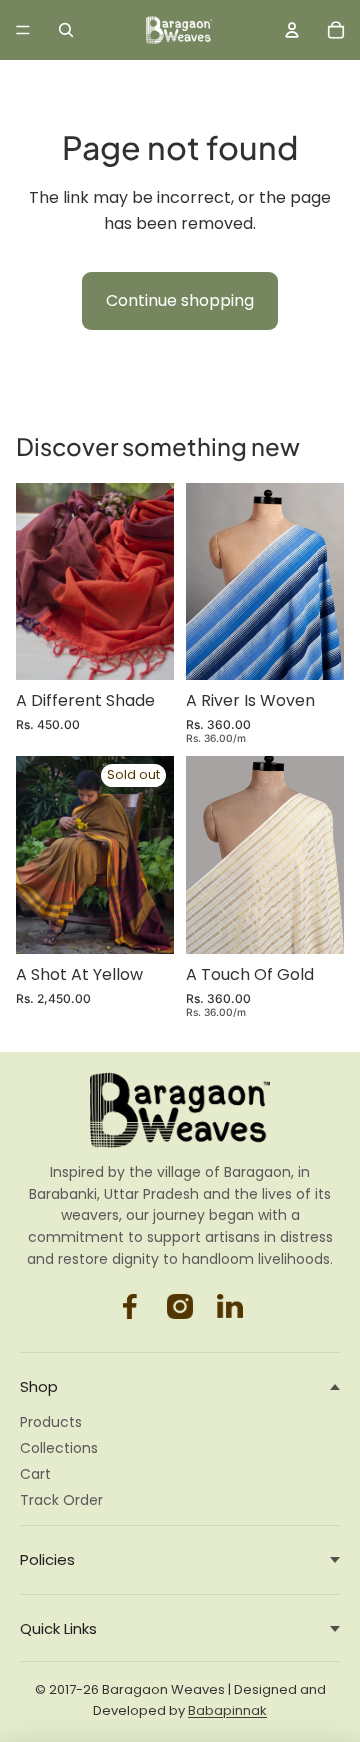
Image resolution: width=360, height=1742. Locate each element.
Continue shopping (180, 300)
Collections (59, 1448)
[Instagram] (130, 1306)
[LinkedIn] (230, 1306)
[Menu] (23, 30)
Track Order (61, 1500)
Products (51, 1422)
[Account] (292, 30)
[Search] (66, 30)
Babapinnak (227, 1710)
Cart (35, 1474)
